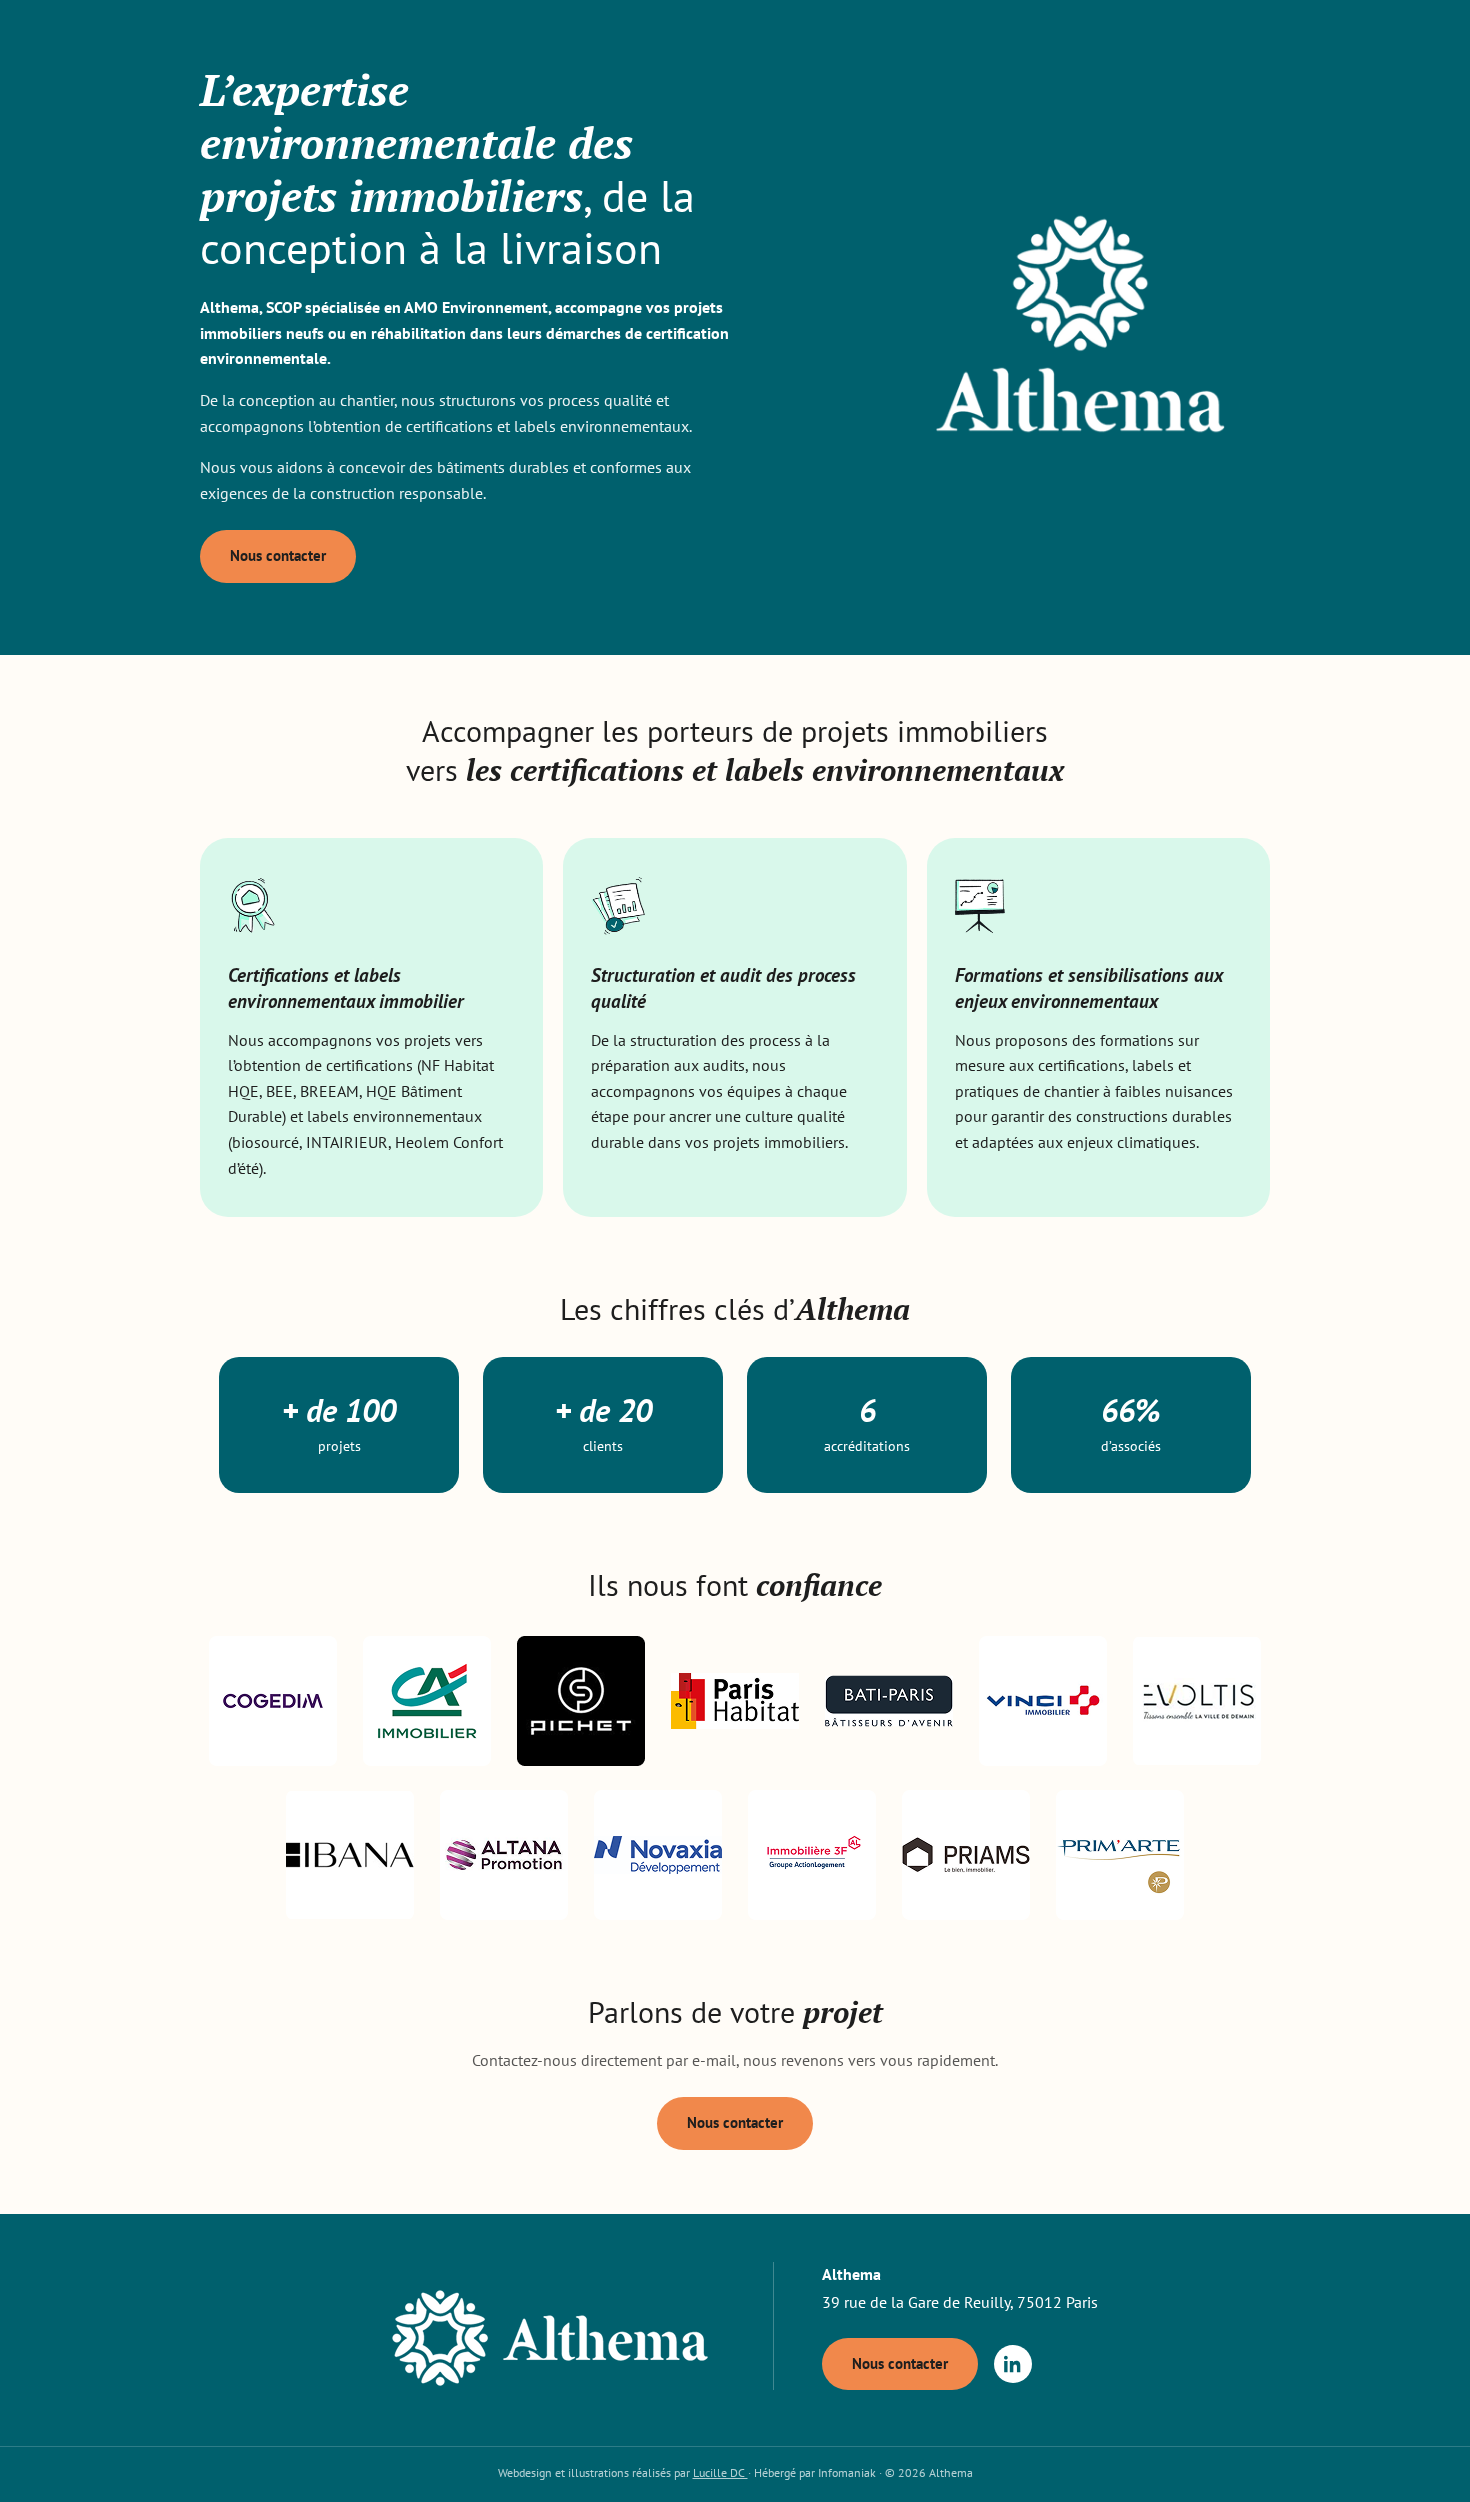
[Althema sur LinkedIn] (1013, 2364)
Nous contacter (278, 555)
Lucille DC (720, 2472)
